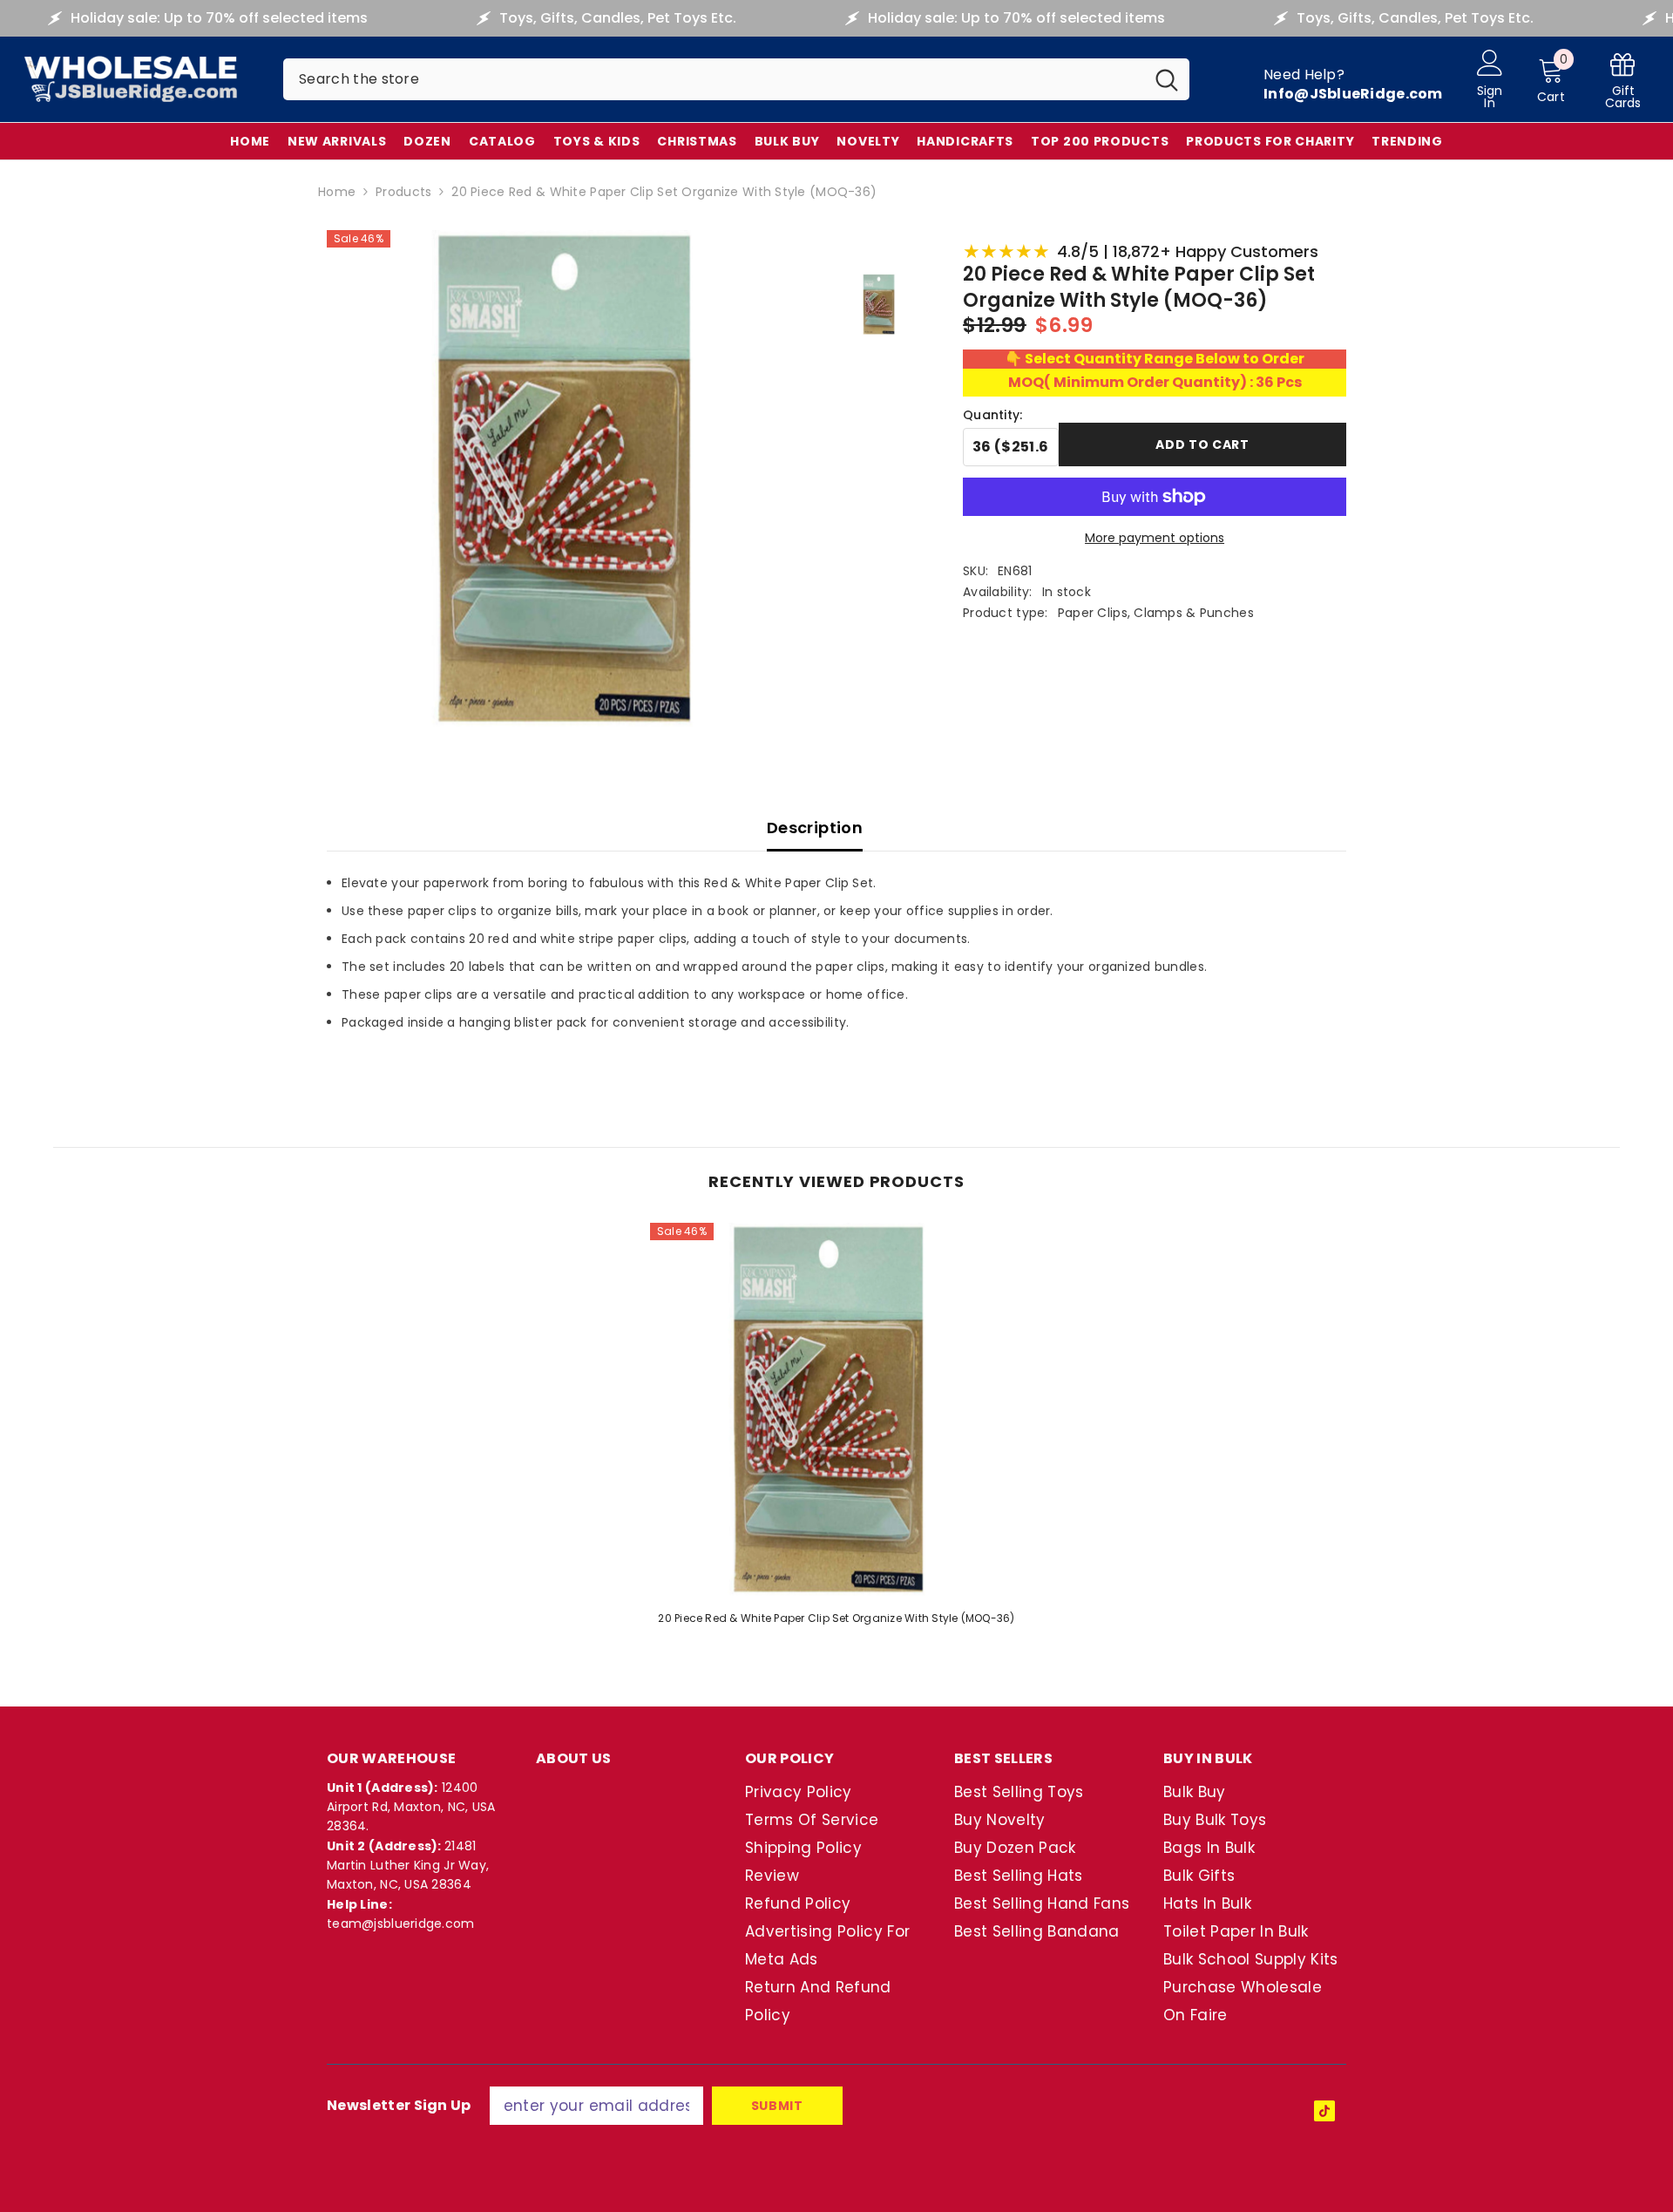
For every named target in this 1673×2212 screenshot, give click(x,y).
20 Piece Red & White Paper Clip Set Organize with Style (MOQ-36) (836, 1618)
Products (403, 192)
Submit (777, 2106)
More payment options (1155, 538)
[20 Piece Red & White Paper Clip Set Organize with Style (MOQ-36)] (836, 1409)
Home (337, 192)
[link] (1623, 80)
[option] (836, 1430)
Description (815, 828)
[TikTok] (1324, 2111)
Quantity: (993, 415)
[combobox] (714, 79)
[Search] (736, 79)
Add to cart (1202, 444)
